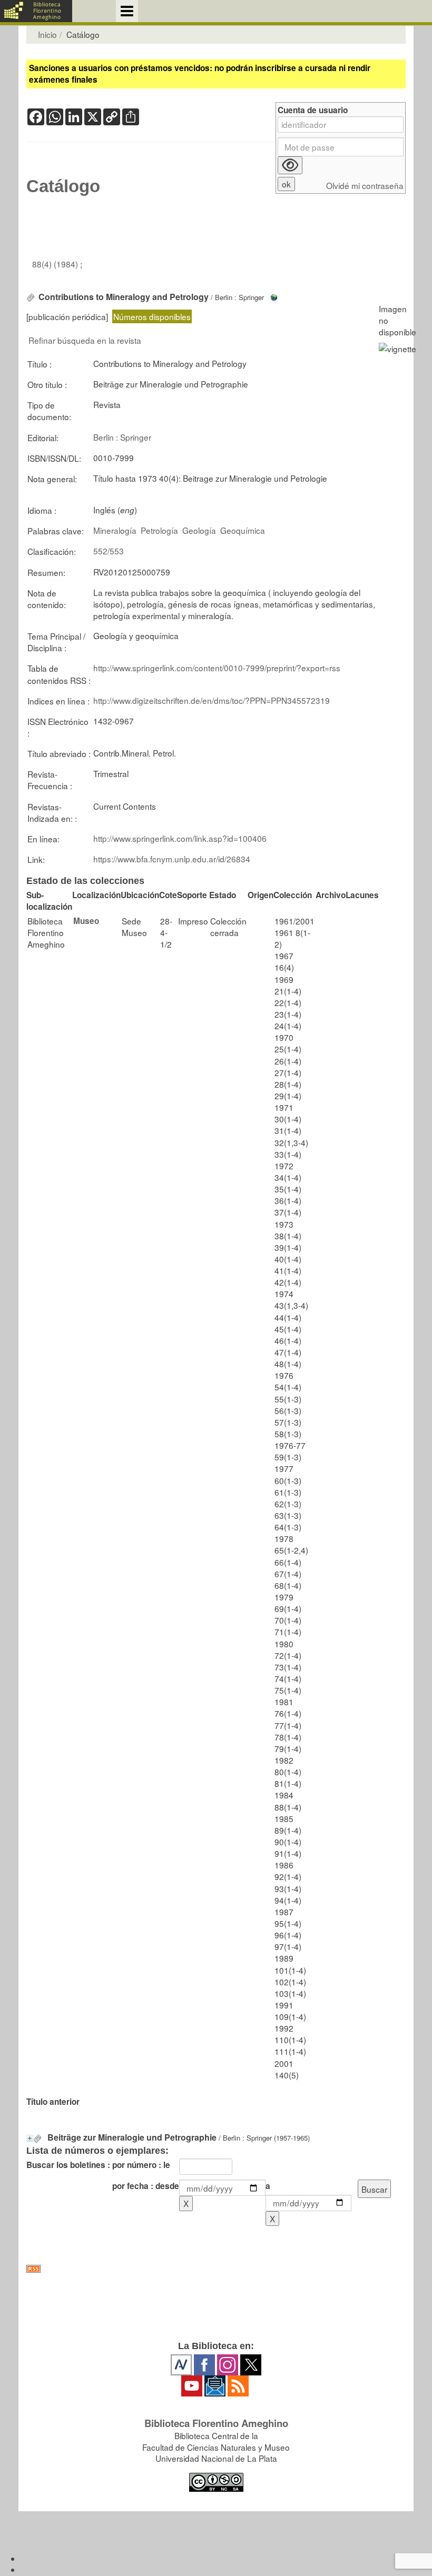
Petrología (159, 530)
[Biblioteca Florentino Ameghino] (36, 11)
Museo (86, 921)
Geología (199, 530)
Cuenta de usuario (313, 110)
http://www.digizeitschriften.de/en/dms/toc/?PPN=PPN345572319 (212, 700)
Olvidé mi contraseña (365, 186)
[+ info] (30, 2138)
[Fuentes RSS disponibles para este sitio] (216, 2269)
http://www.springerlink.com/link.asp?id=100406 (180, 838)
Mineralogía (115, 530)
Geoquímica (243, 530)
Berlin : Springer (122, 437)
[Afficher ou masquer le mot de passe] (290, 165)
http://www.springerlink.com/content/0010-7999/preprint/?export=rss (217, 668)
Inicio (47, 34)
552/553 (109, 551)
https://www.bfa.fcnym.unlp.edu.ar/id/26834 (172, 859)
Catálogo (63, 186)
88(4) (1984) (56, 264)
